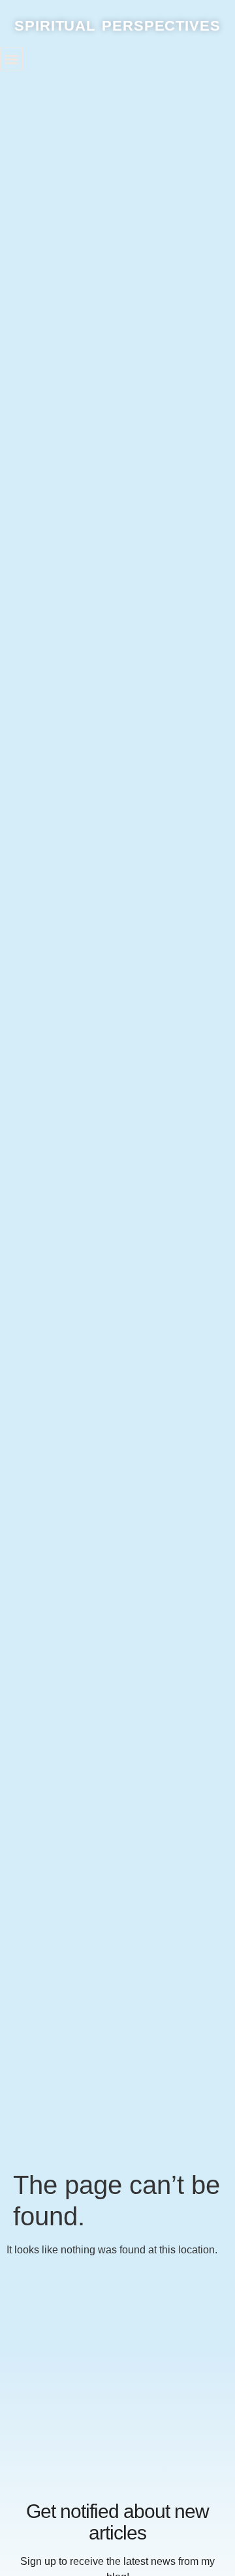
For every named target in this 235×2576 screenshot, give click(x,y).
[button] (11, 59)
